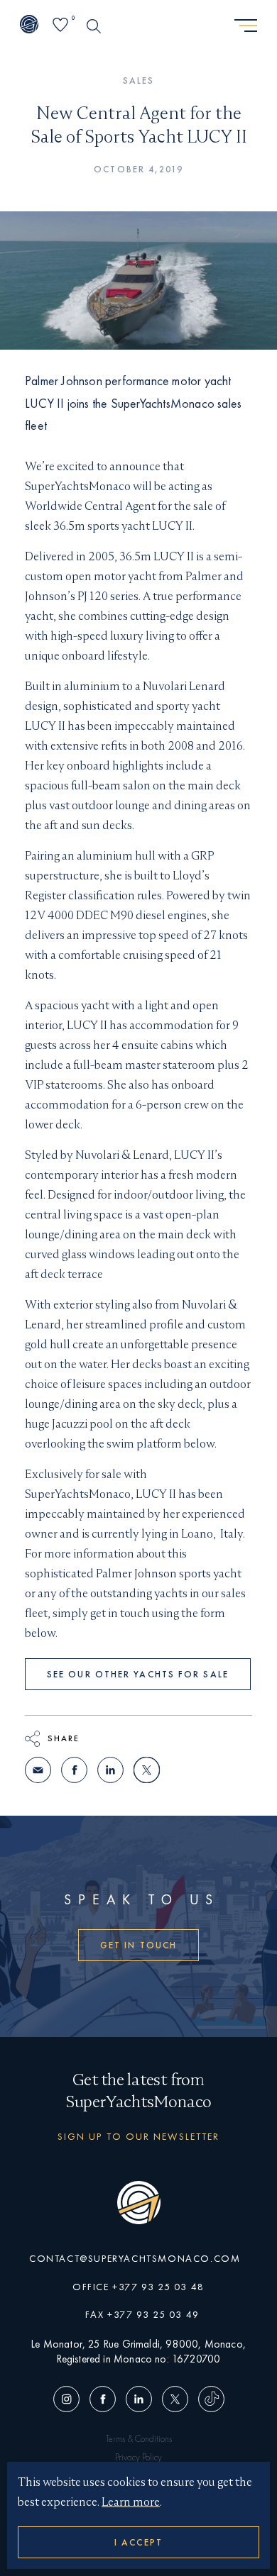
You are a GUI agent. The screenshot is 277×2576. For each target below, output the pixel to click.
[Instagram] (69, 2400)
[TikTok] (209, 2400)
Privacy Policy (138, 2457)
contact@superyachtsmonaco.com (135, 2258)
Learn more (131, 2502)
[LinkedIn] (139, 2400)
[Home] (29, 26)
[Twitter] (175, 2400)
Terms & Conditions (139, 2439)
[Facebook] (103, 2400)
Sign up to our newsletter (139, 2136)
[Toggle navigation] (246, 26)
